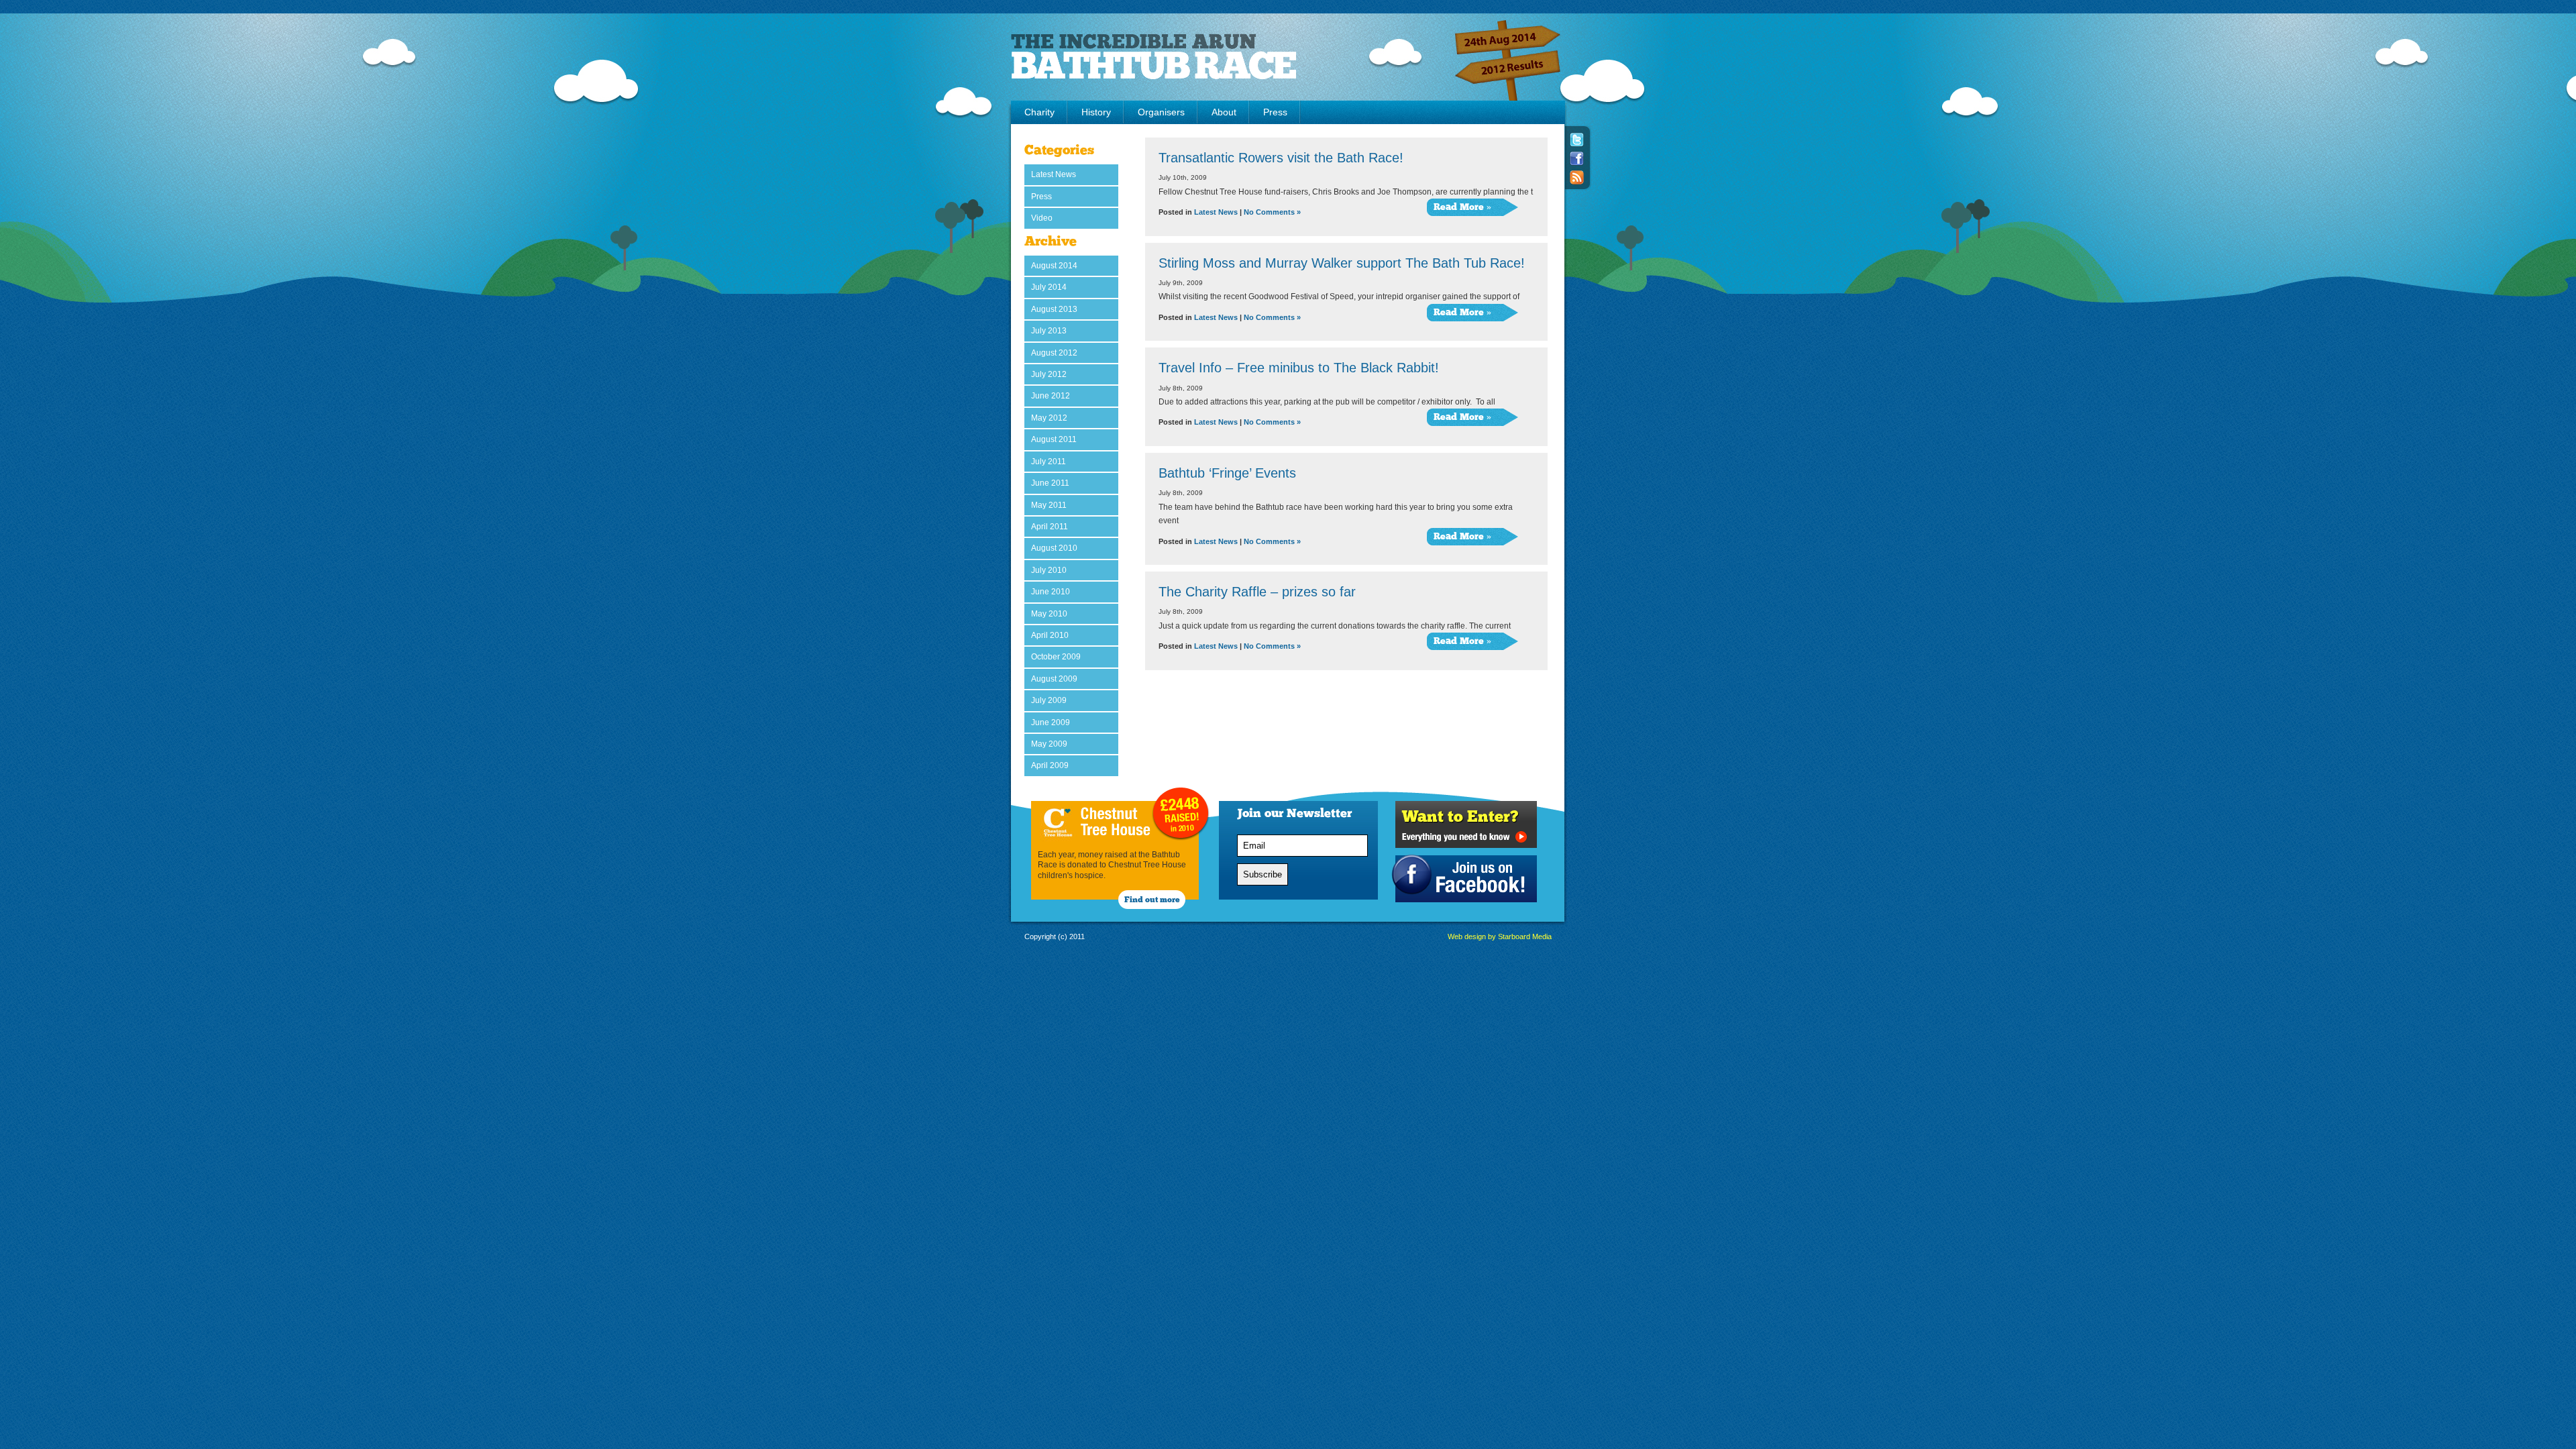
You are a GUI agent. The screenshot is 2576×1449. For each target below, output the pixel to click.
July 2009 (1049, 700)
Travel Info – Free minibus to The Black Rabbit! (1299, 368)
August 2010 (1054, 548)
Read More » (1462, 208)
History (1096, 112)
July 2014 (1049, 287)
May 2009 (1049, 744)
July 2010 (1049, 570)
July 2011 (1049, 462)
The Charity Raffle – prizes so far (1257, 592)
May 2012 (1049, 418)
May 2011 (1049, 505)
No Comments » (1272, 212)
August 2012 (1054, 353)
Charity (1039, 112)
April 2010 (1050, 635)
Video (1042, 218)
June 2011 (1050, 483)
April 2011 (1050, 527)
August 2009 (1054, 679)
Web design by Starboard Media (1500, 936)
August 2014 (1054, 266)
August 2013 (1054, 309)
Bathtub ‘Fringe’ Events (1227, 473)
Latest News (1054, 174)
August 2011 (1054, 439)
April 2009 (1050, 765)
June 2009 (1051, 722)
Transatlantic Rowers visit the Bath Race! (1281, 158)
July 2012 (1049, 374)
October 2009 (1056, 657)
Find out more (1152, 900)
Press (1275, 112)
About (1224, 112)
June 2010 (1051, 592)
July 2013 (1049, 331)
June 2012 (1051, 396)
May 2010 (1049, 614)
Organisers (1161, 112)
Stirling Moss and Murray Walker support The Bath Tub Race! (1342, 263)
